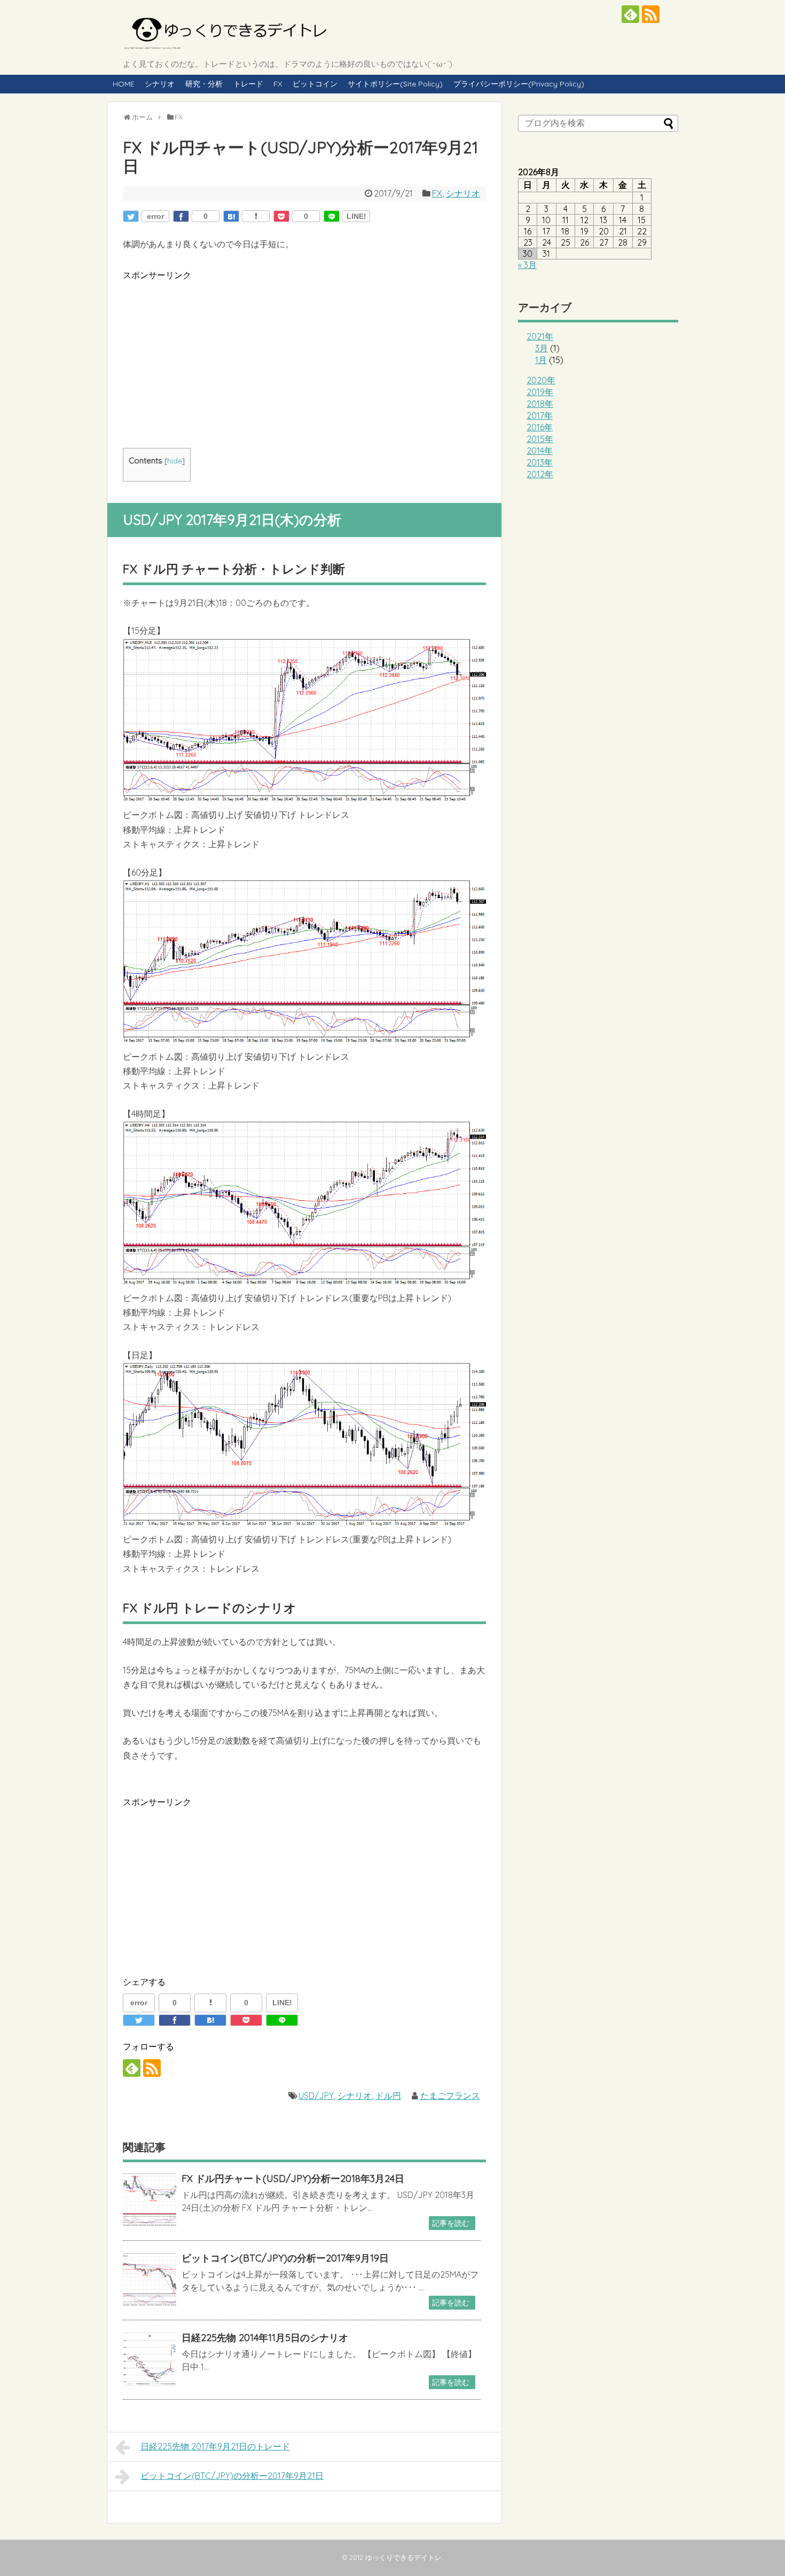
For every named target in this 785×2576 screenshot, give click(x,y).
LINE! (356, 216)
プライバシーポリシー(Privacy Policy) (519, 84)
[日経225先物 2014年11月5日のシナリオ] (150, 2359)
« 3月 (527, 265)
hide (175, 460)
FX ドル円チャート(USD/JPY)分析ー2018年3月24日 (293, 2179)
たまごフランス (450, 2096)
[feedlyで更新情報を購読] (630, 14)
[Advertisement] (304, 357)
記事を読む (451, 2223)
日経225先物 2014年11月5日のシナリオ (265, 2338)
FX (278, 84)
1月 (541, 360)
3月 (541, 348)
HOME (124, 84)
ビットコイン (315, 84)
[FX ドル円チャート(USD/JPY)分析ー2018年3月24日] (150, 2200)
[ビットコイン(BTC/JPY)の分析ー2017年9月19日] (150, 2280)
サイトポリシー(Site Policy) (395, 84)
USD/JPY (316, 2096)
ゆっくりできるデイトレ (403, 2557)
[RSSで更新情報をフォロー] (651, 14)
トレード (248, 84)
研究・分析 (204, 84)
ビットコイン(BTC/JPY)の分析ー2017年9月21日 (232, 2476)
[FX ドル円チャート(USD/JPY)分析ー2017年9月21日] (231, 216)
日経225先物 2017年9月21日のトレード (215, 2446)
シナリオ (160, 84)
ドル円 (388, 2096)
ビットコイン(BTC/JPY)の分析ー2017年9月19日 (285, 2258)
